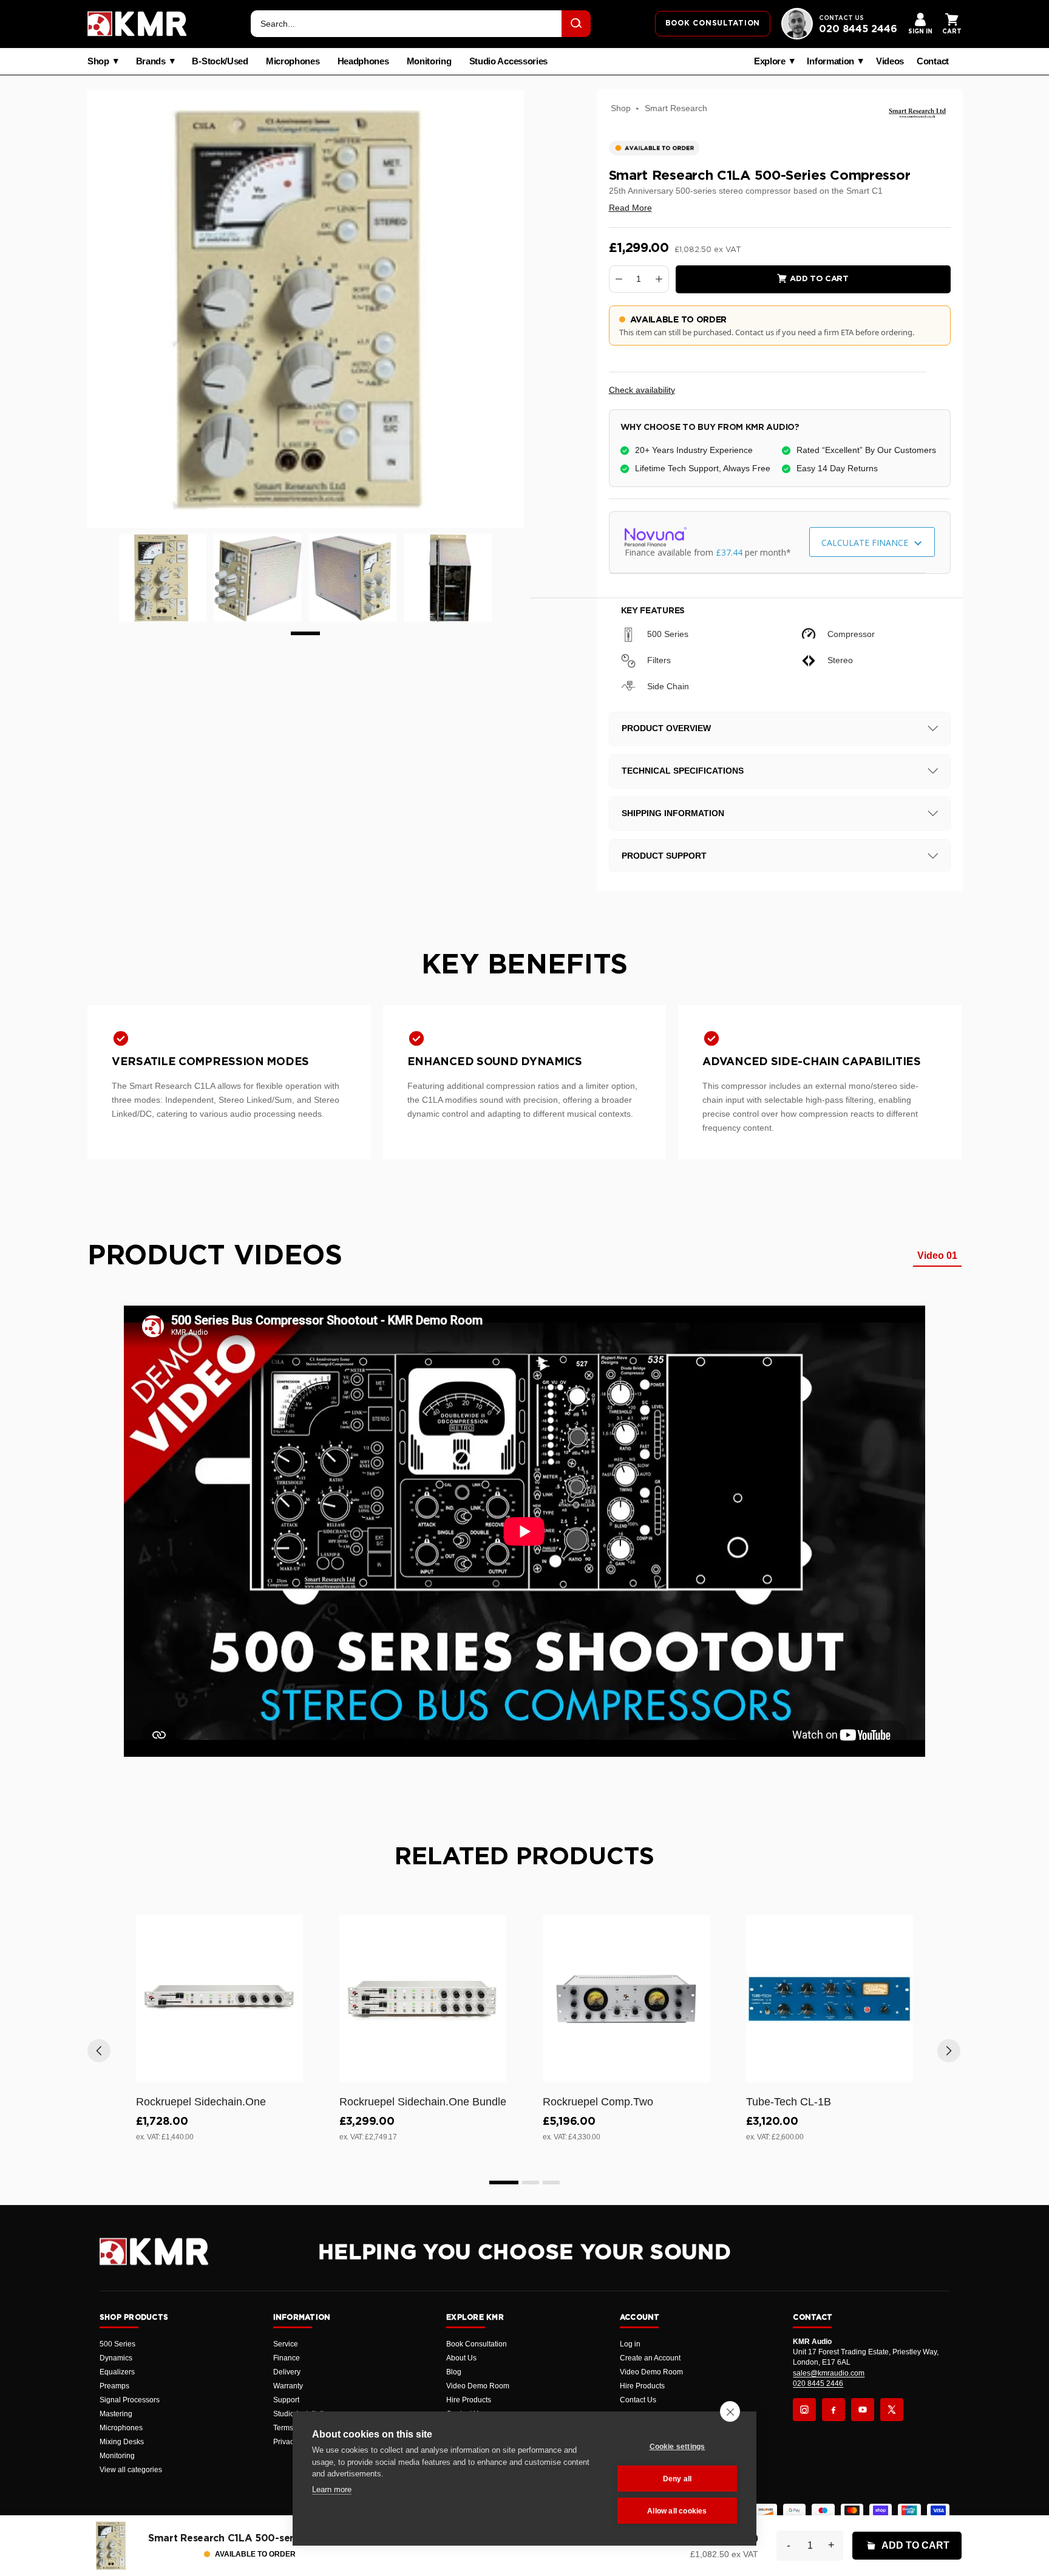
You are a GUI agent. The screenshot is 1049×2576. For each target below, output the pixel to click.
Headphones (363, 61)
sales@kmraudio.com (829, 2373)
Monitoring (429, 61)
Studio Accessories (509, 61)
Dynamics (116, 2358)
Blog (454, 2372)
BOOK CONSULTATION (713, 23)
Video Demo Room (478, 2386)
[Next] (949, 2051)
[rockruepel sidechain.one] (219, 1999)
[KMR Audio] (137, 24)
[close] (730, 2411)
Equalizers (117, 2372)
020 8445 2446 (858, 29)
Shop (98, 61)
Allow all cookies (677, 2511)
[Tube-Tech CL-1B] (830, 1999)
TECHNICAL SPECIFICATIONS (683, 771)
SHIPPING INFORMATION (673, 813)
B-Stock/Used (220, 61)
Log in (630, 2344)
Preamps (114, 2386)
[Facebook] (833, 2410)
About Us (461, 2358)
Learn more (332, 2489)
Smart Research (676, 108)
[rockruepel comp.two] (626, 1999)
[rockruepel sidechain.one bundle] (423, 1999)
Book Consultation (477, 2344)
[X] (892, 2410)
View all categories (131, 2470)
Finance (287, 2358)
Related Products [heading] (524, 1857)
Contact (933, 61)
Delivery (287, 2372)
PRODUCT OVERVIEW (666, 728)
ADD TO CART (915, 2545)
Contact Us (638, 2400)
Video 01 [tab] (937, 1256)
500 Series (117, 2344)
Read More (630, 208)
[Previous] (99, 2051)
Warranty (288, 2386)
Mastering (116, 2414)
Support (286, 2400)
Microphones (293, 61)
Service (286, 2344)
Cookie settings (677, 2447)
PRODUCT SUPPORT (664, 856)
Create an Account (650, 2358)
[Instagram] (804, 2410)
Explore (770, 61)
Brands (151, 61)
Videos (890, 61)
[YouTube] (863, 2410)
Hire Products (469, 2400)
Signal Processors (130, 2400)
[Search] (576, 24)
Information (830, 61)
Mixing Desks (122, 2442)
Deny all (677, 2479)
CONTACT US (841, 18)
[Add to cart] (288, 2071)
